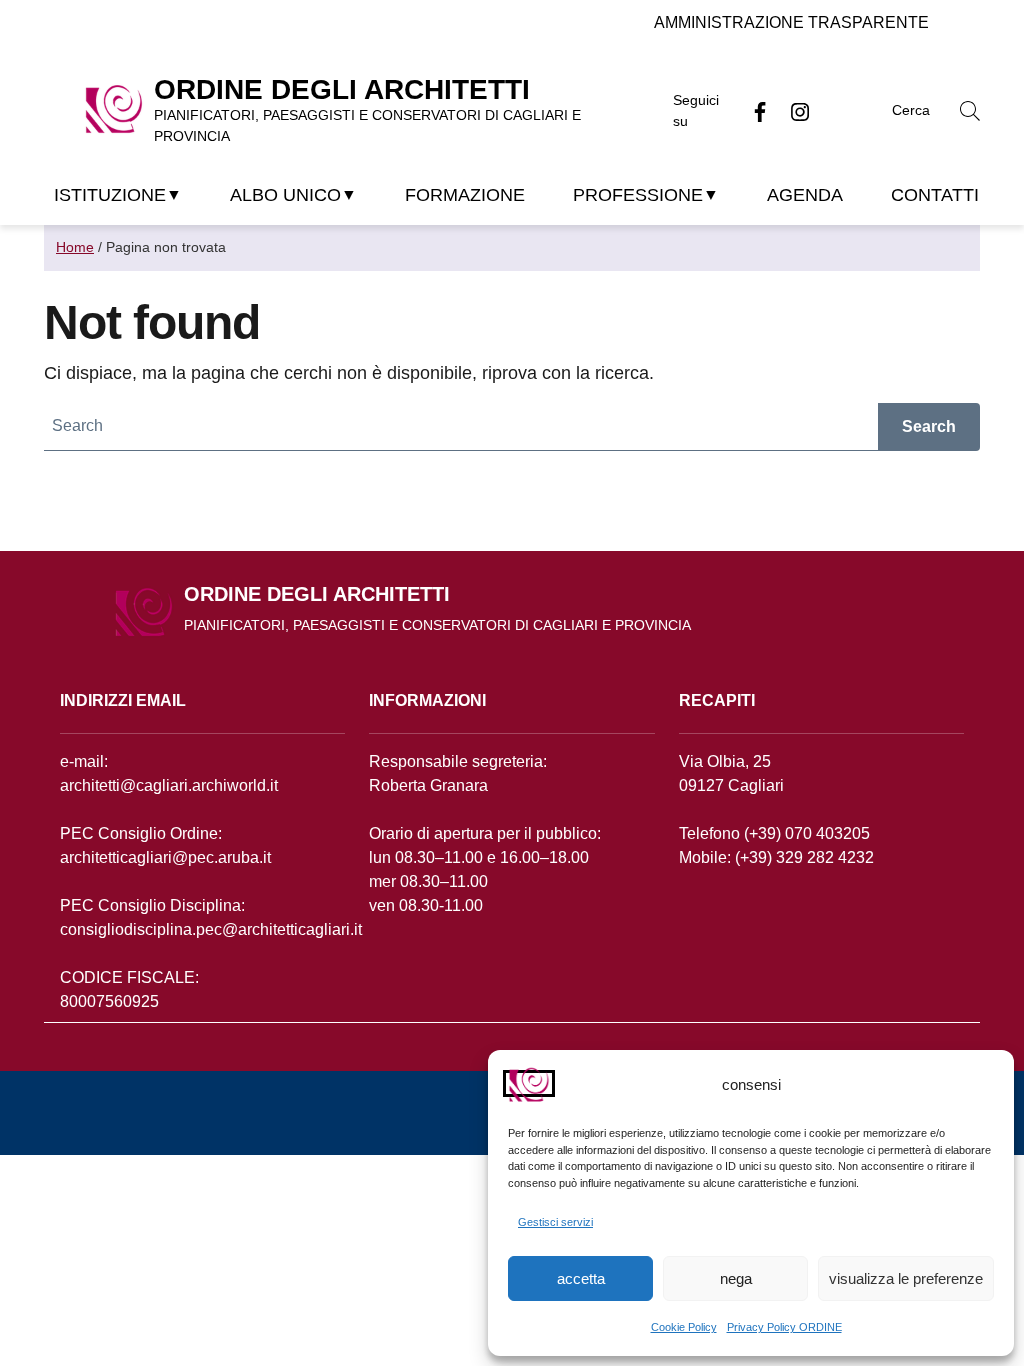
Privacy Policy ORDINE (784, 1327)
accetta (581, 1278)
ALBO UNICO (285, 195)
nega (736, 1278)
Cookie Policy (684, 1327)
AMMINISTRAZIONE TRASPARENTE (791, 22)
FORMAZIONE (465, 195)
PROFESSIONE (638, 195)
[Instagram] (792, 111)
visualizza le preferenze (906, 1278)
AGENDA (805, 195)
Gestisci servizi (555, 1222)
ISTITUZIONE (110, 195)
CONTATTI (935, 195)
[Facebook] (752, 111)
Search (929, 426)
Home (75, 247)
